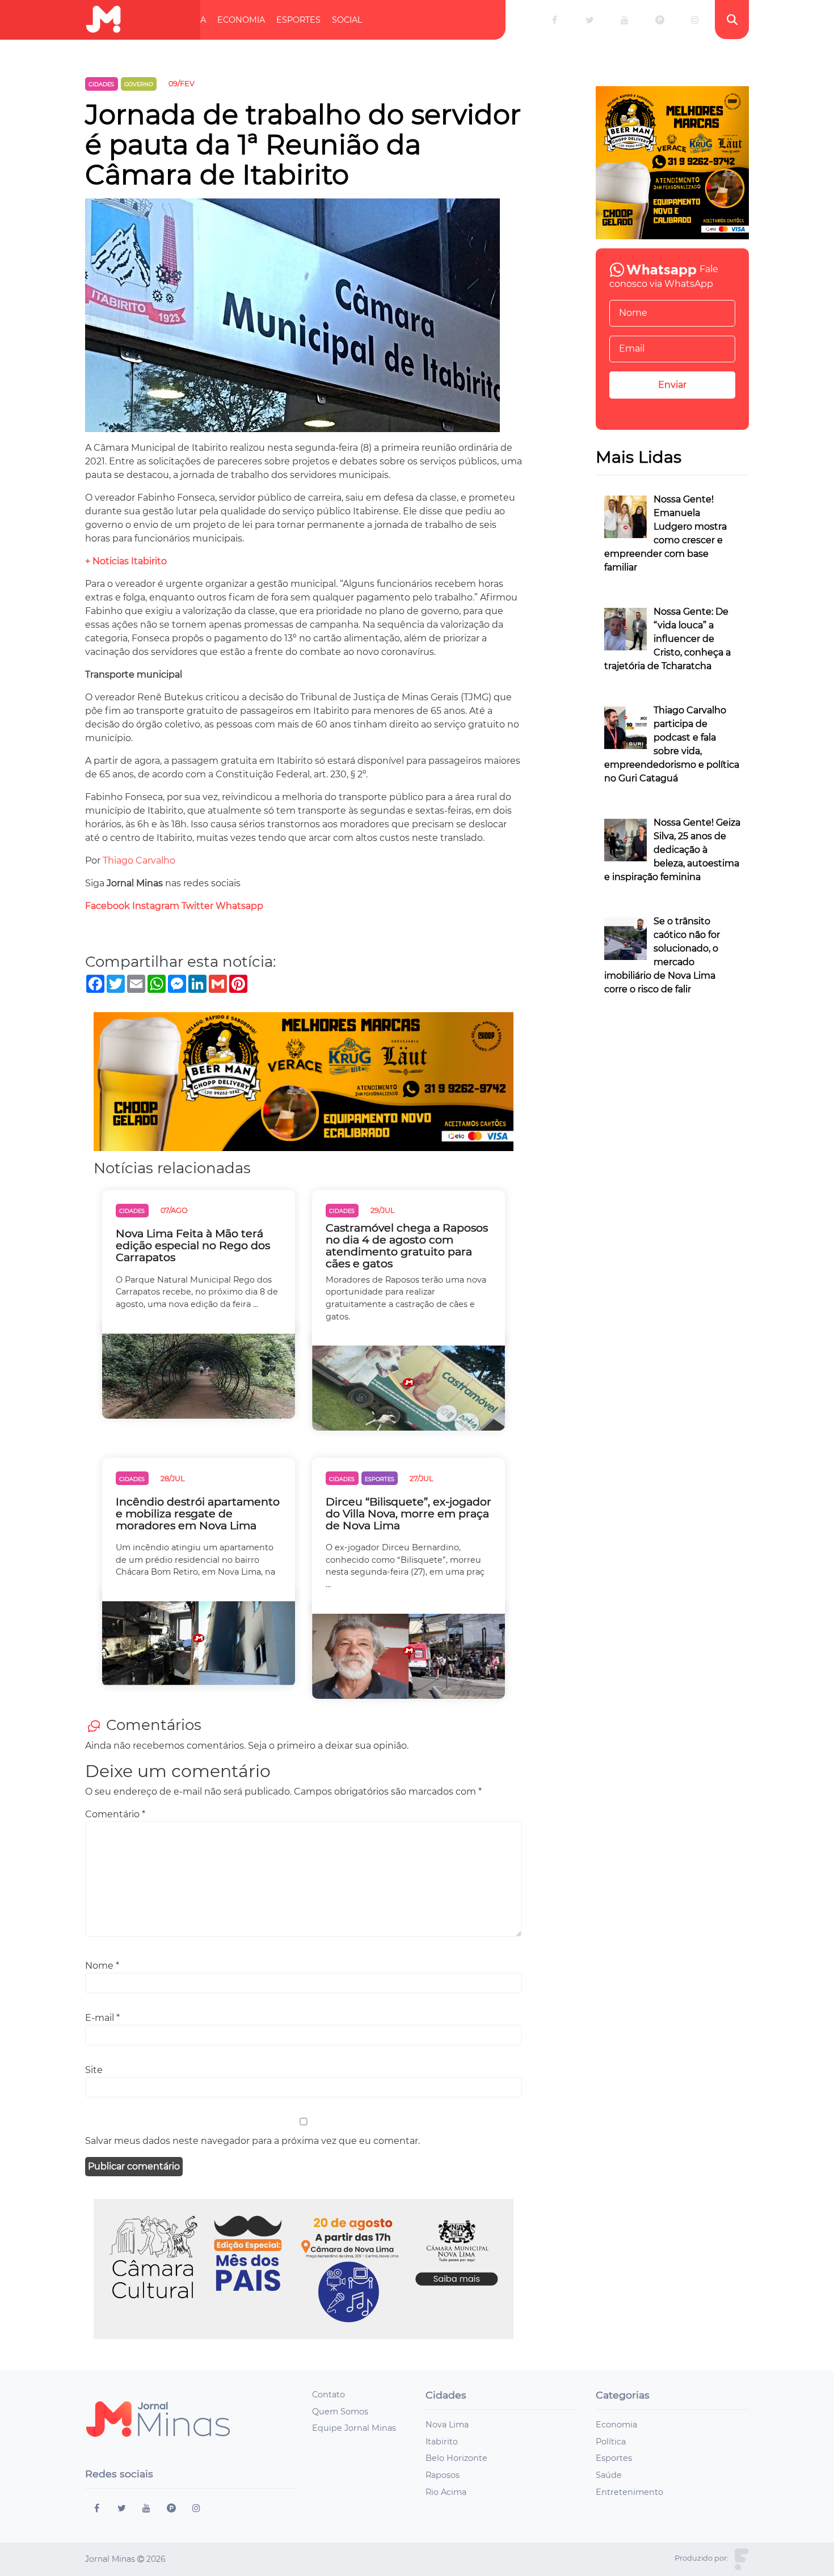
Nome (102, 1966)
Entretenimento (629, 2492)
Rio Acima (446, 2492)
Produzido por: (702, 2558)
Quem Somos (340, 2412)
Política (187, 20)
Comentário (115, 1814)
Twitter (197, 906)
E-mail (102, 2018)
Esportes (298, 20)
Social (347, 20)
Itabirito (442, 2442)
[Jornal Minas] (103, 20)
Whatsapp (239, 906)
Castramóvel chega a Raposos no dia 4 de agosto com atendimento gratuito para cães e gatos (407, 1246)
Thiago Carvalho (139, 860)
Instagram (156, 906)
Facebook (108, 906)
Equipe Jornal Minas (354, 2428)
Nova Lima (447, 2425)
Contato (328, 2395)
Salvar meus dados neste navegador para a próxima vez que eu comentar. (252, 2141)
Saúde (609, 2475)
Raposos (443, 2475)
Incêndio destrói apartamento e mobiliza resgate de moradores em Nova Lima (198, 1514)
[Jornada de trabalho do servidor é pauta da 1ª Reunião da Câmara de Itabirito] (292, 320)
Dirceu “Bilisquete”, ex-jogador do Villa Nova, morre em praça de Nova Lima (408, 1514)
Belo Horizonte (456, 2458)
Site (94, 2070)
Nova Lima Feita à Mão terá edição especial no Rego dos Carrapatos (193, 1245)
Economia (241, 20)
